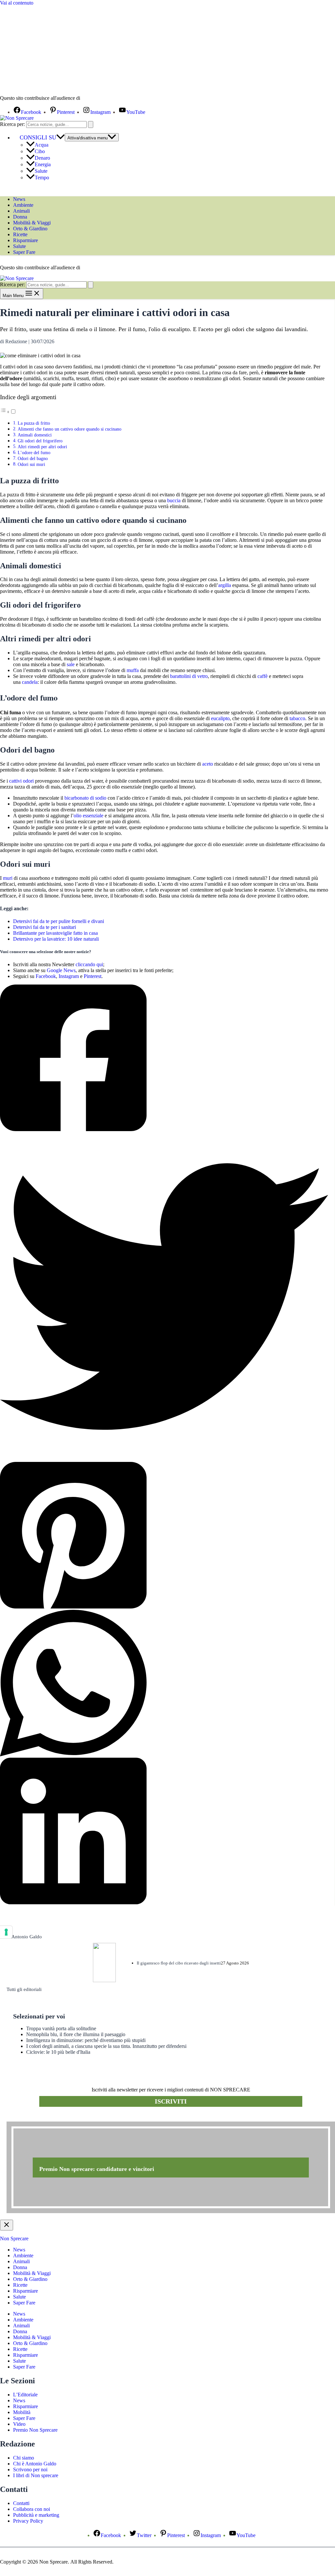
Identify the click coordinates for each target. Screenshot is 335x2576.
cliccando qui (89, 964)
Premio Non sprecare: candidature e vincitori (97, 2169)
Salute (41, 171)
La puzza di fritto (35, 423)
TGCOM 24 (101, 98)
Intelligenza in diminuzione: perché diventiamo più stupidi (86, 2040)
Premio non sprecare (33, 2118)
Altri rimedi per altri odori (42, 447)
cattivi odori (21, 781)
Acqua (42, 145)
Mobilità (22, 2412)
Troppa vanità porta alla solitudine (61, 2028)
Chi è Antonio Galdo (35, 2464)
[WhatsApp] (164, 1684)
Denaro (42, 158)
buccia (174, 500)
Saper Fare (24, 252)
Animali (21, 211)
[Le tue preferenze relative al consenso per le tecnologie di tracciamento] (6, 1932)
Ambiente (23, 205)
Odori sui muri (31, 464)
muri (8, 878)
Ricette (20, 234)
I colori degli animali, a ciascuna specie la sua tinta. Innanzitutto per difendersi (106, 2046)
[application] (61, 137)
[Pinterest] (164, 1536)
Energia (43, 164)
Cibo (40, 151)
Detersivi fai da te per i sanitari (44, 927)
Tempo (42, 178)
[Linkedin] (164, 1832)
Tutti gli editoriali (24, 1989)
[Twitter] (164, 1297)
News (19, 199)
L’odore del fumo (34, 453)
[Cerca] (91, 124)
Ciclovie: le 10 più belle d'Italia (58, 2052)
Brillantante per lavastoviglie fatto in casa (55, 933)
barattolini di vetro (189, 676)
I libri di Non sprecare (36, 2475)
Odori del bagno (33, 458)
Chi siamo (24, 2458)
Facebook (46, 976)
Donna (20, 217)
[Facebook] (164, 1058)
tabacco (297, 718)
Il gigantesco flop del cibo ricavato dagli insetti (179, 1963)
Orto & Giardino (30, 229)
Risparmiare (26, 240)
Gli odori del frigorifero (40, 441)
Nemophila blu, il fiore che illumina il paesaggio (76, 2034)
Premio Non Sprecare (35, 2430)
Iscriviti (171, 2101)
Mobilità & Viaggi (32, 223)
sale (71, 664)
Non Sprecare (14, 2238)
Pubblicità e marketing (36, 2515)
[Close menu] (7, 2225)
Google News (61, 970)
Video (19, 2424)
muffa (133, 670)
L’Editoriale (25, 2395)
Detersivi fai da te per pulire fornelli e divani (59, 921)
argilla (225, 585)
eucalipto (220, 718)
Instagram (69, 976)
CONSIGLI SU (38, 137)
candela (30, 682)
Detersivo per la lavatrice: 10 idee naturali (56, 939)
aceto (208, 764)
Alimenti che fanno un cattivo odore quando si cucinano (70, 429)
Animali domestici (35, 435)
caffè (263, 676)
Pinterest (93, 976)
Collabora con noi (32, 2509)
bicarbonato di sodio (85, 798)
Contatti (21, 2503)
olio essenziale (88, 816)
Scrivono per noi (30, 2469)
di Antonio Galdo (24, 1937)
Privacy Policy (28, 2521)
